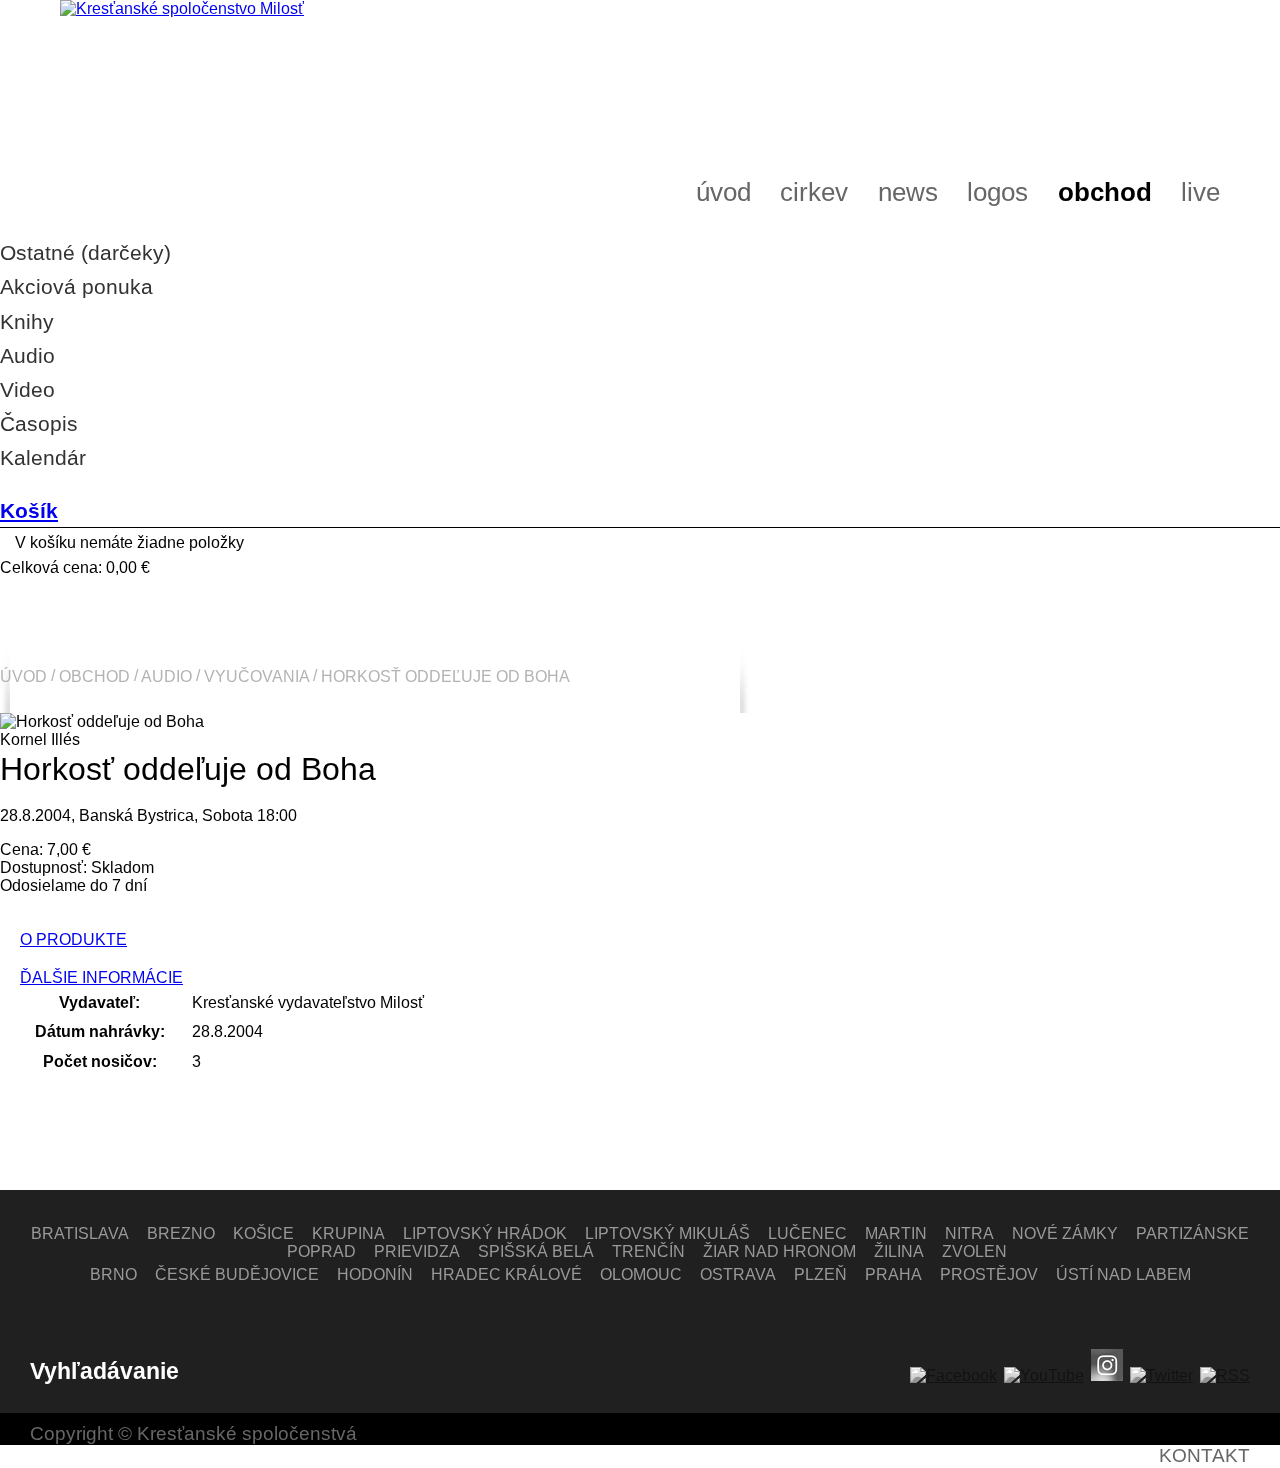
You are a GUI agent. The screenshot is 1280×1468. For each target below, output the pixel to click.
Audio (166, 675)
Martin (896, 1233)
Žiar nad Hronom (779, 1251)
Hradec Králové (506, 1274)
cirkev (814, 192)
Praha (893, 1274)
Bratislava (80, 1233)
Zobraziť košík (52, 590)
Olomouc (641, 1274)
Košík (29, 510)
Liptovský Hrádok (485, 1233)
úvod (723, 192)
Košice (263, 1233)
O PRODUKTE (73, 939)
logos (997, 192)
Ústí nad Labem (1123, 1274)
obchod (1105, 192)
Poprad (321, 1251)
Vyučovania (256, 675)
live (1200, 192)
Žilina (899, 1251)
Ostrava (738, 1274)
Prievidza (417, 1251)
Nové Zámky (1065, 1233)
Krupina (348, 1233)
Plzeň (820, 1274)
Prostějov (989, 1274)
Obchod (94, 675)
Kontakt (1204, 1455)
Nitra (969, 1233)
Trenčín (648, 1251)
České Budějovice (237, 1274)
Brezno (181, 1233)
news (908, 192)
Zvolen (974, 1251)
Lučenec (807, 1233)
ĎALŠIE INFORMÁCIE (101, 977)
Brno (113, 1274)
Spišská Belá (536, 1251)
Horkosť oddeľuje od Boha (445, 675)
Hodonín (375, 1274)
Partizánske (1192, 1233)
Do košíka (46, 908)
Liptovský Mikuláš (667, 1233)
